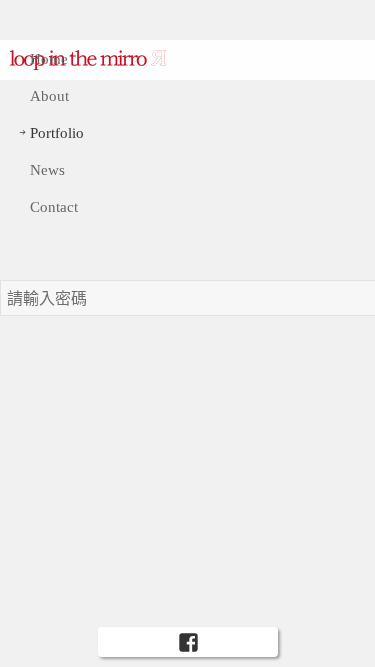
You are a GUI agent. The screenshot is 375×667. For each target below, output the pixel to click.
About (49, 96)
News (47, 170)
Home (49, 59)
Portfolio (57, 133)
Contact (54, 207)
